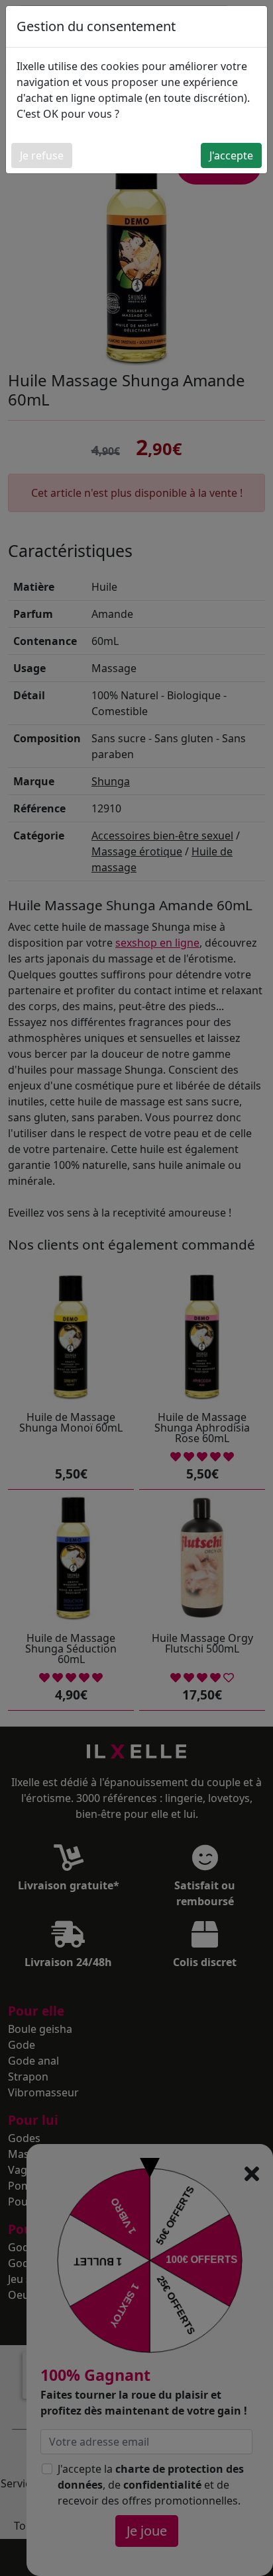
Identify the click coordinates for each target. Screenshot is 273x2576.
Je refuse (42, 155)
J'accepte (231, 155)
